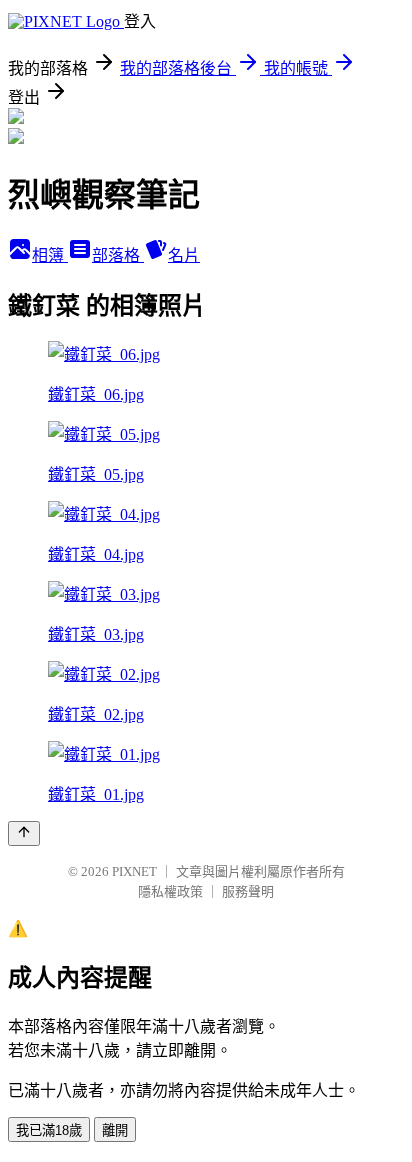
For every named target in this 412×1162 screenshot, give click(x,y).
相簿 (50, 255)
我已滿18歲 (49, 1130)
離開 (115, 1130)
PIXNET (134, 871)
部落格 (118, 255)
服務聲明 (248, 891)
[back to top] (24, 833)
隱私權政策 (170, 891)
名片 (184, 255)
